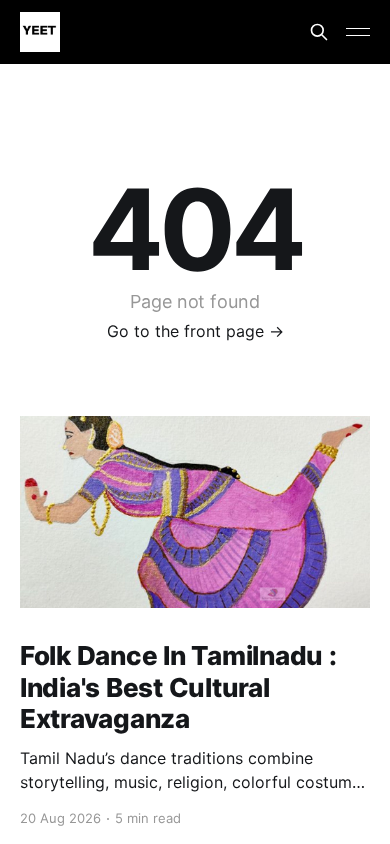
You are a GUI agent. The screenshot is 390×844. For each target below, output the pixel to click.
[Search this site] (319, 32)
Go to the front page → (195, 331)
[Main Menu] (358, 32)
